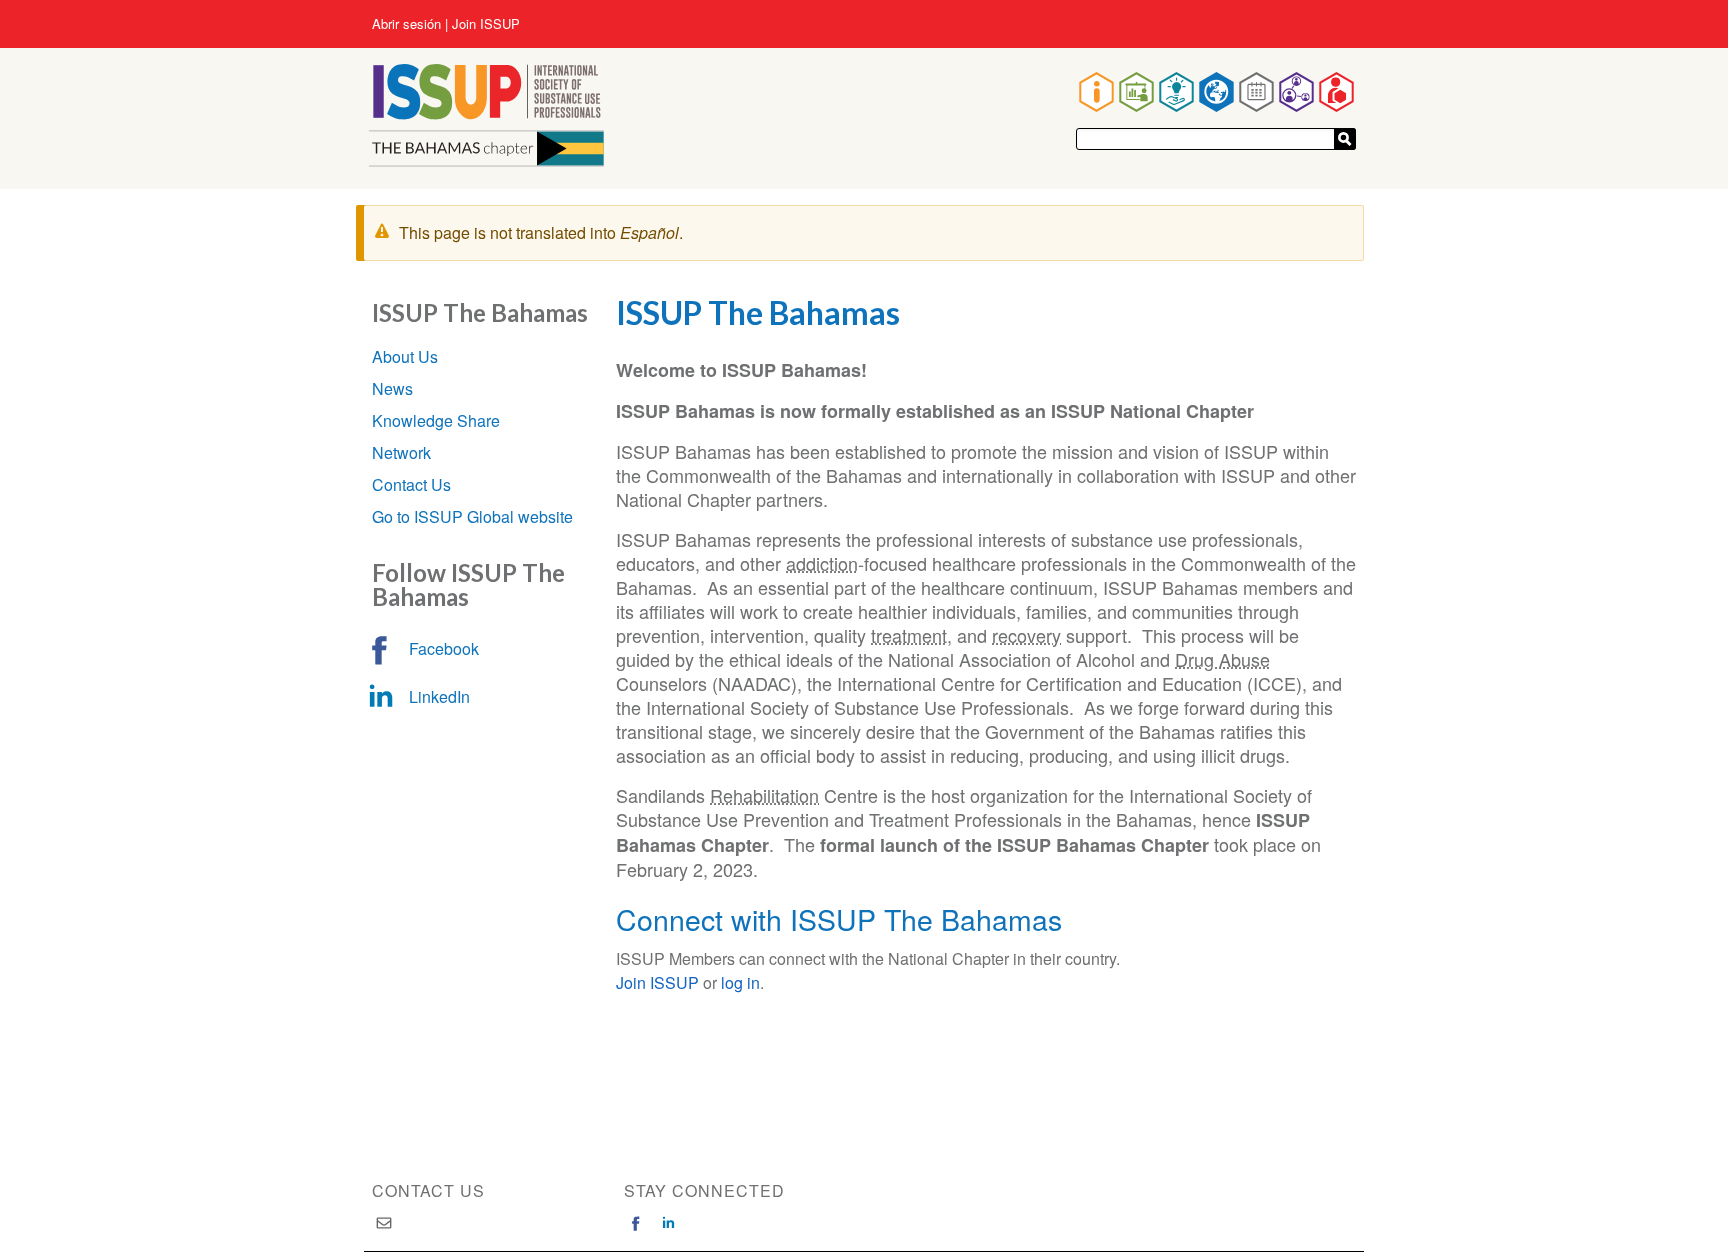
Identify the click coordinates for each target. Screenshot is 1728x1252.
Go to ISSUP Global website (472, 516)
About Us (405, 356)
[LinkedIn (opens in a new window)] (668, 1223)
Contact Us (411, 484)
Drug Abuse (1222, 659)
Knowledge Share (436, 420)
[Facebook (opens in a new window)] (636, 1223)
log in (740, 982)
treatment (909, 635)
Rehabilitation (764, 795)
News (392, 388)
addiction (822, 563)
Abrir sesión (406, 24)
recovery (1026, 635)
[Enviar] (1345, 139)
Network (401, 452)
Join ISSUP (486, 24)
